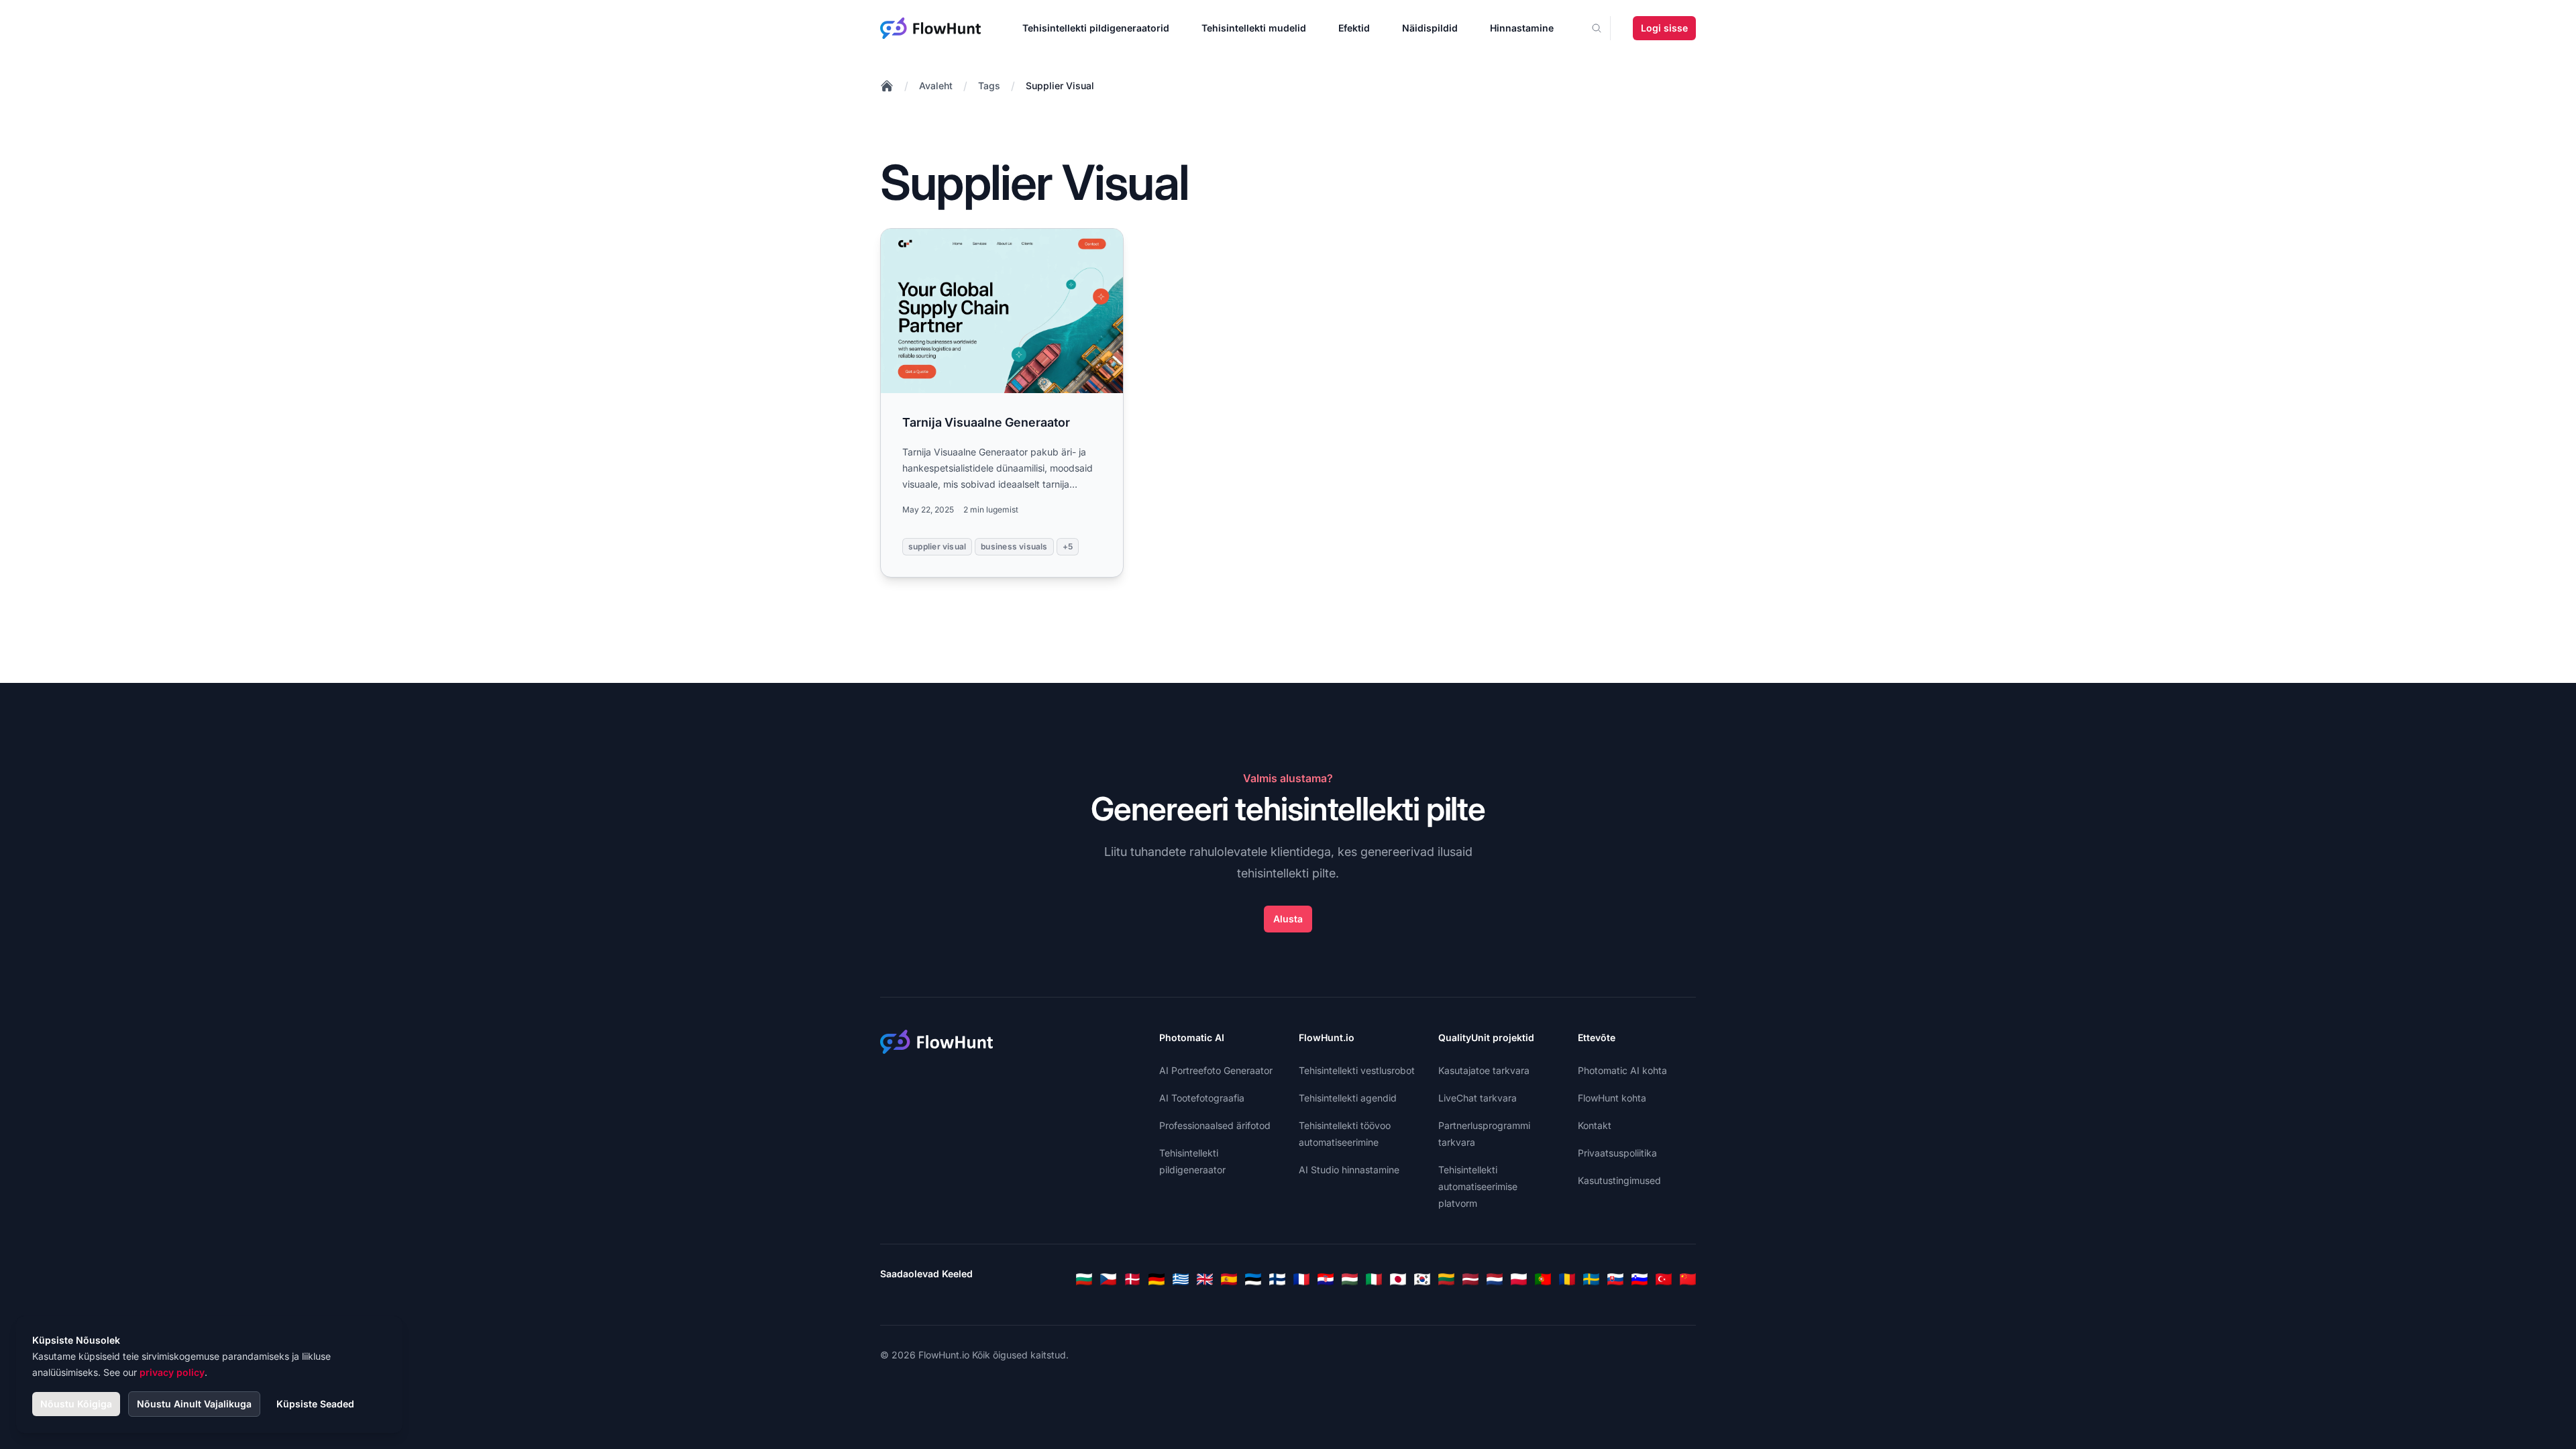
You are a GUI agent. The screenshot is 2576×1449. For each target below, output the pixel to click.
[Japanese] (1398, 1279)
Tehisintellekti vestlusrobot (1357, 1070)
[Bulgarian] (1084, 1279)
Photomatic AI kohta (1622, 1070)
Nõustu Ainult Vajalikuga (194, 1404)
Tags (989, 86)
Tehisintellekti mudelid (1254, 28)
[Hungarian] (1350, 1279)
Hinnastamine (1522, 28)
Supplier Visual (1060, 86)
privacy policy (172, 1372)
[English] (1205, 1279)
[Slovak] (1615, 1279)
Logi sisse (1664, 28)
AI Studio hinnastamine (1349, 1170)
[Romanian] (1567, 1279)
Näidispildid (1430, 28)
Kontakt (1595, 1125)
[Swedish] (1591, 1279)
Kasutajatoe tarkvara (1484, 1070)
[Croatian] (1326, 1279)
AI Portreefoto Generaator (1216, 1070)
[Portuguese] (1543, 1279)
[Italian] (1374, 1279)
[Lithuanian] (1446, 1279)
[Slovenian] (1640, 1279)
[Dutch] (1495, 1279)
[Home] (887, 86)
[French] (1301, 1279)
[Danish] (1132, 1279)
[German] (1157, 1279)
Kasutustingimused (1619, 1180)
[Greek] (1181, 1279)
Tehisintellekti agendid (1348, 1098)
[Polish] (1519, 1279)
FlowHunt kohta (1612, 1098)
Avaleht (936, 86)
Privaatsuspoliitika (1617, 1153)
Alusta (1288, 919)
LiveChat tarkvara (1478, 1098)
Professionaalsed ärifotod (1215, 1125)
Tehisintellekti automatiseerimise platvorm (1478, 1186)
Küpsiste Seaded (315, 1404)
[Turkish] (1664, 1279)
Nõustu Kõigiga (76, 1404)
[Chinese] (1688, 1279)
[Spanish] (1229, 1279)
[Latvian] (1470, 1279)
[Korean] (1422, 1279)
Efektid (1354, 28)
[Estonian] (1253, 1279)
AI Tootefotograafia (1202, 1098)
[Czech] (1108, 1279)
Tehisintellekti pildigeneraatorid (1096, 28)
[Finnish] (1277, 1279)
